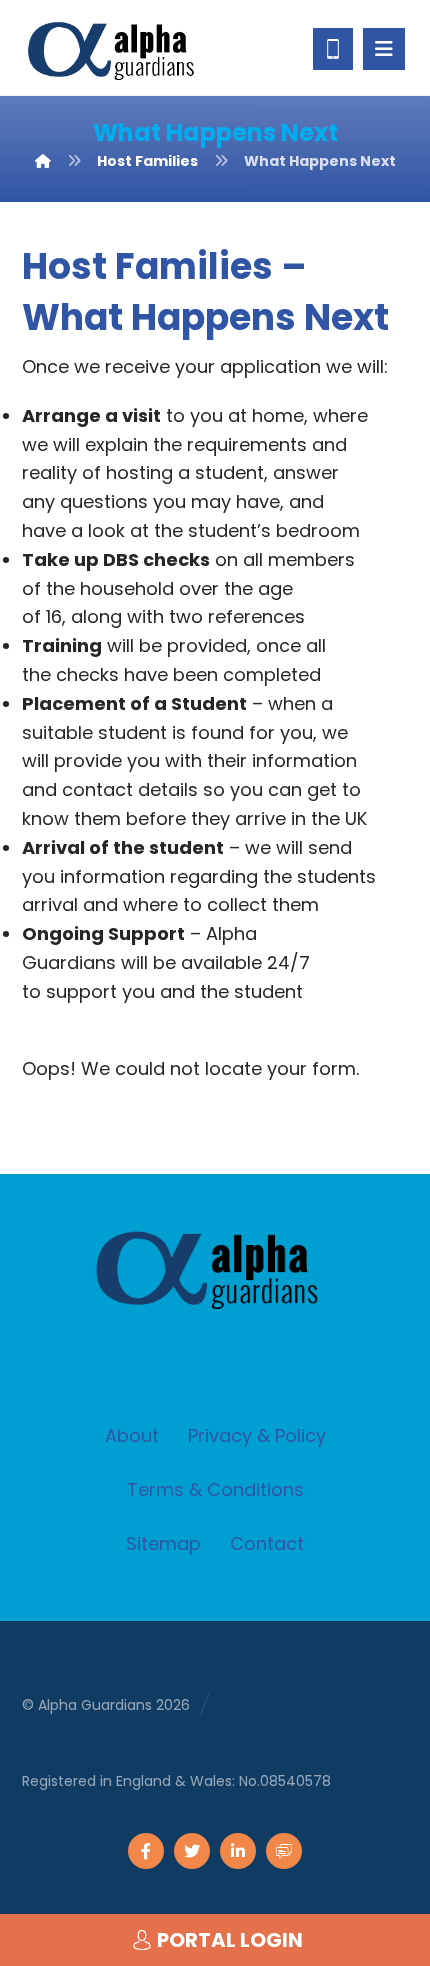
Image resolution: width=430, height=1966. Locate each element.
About (132, 1435)
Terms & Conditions (215, 1489)
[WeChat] (284, 1851)
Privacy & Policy (257, 1435)
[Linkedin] (238, 1851)
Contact (267, 1543)
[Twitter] (192, 1851)
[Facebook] (146, 1851)
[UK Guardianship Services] (117, 50)
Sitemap (163, 1543)
